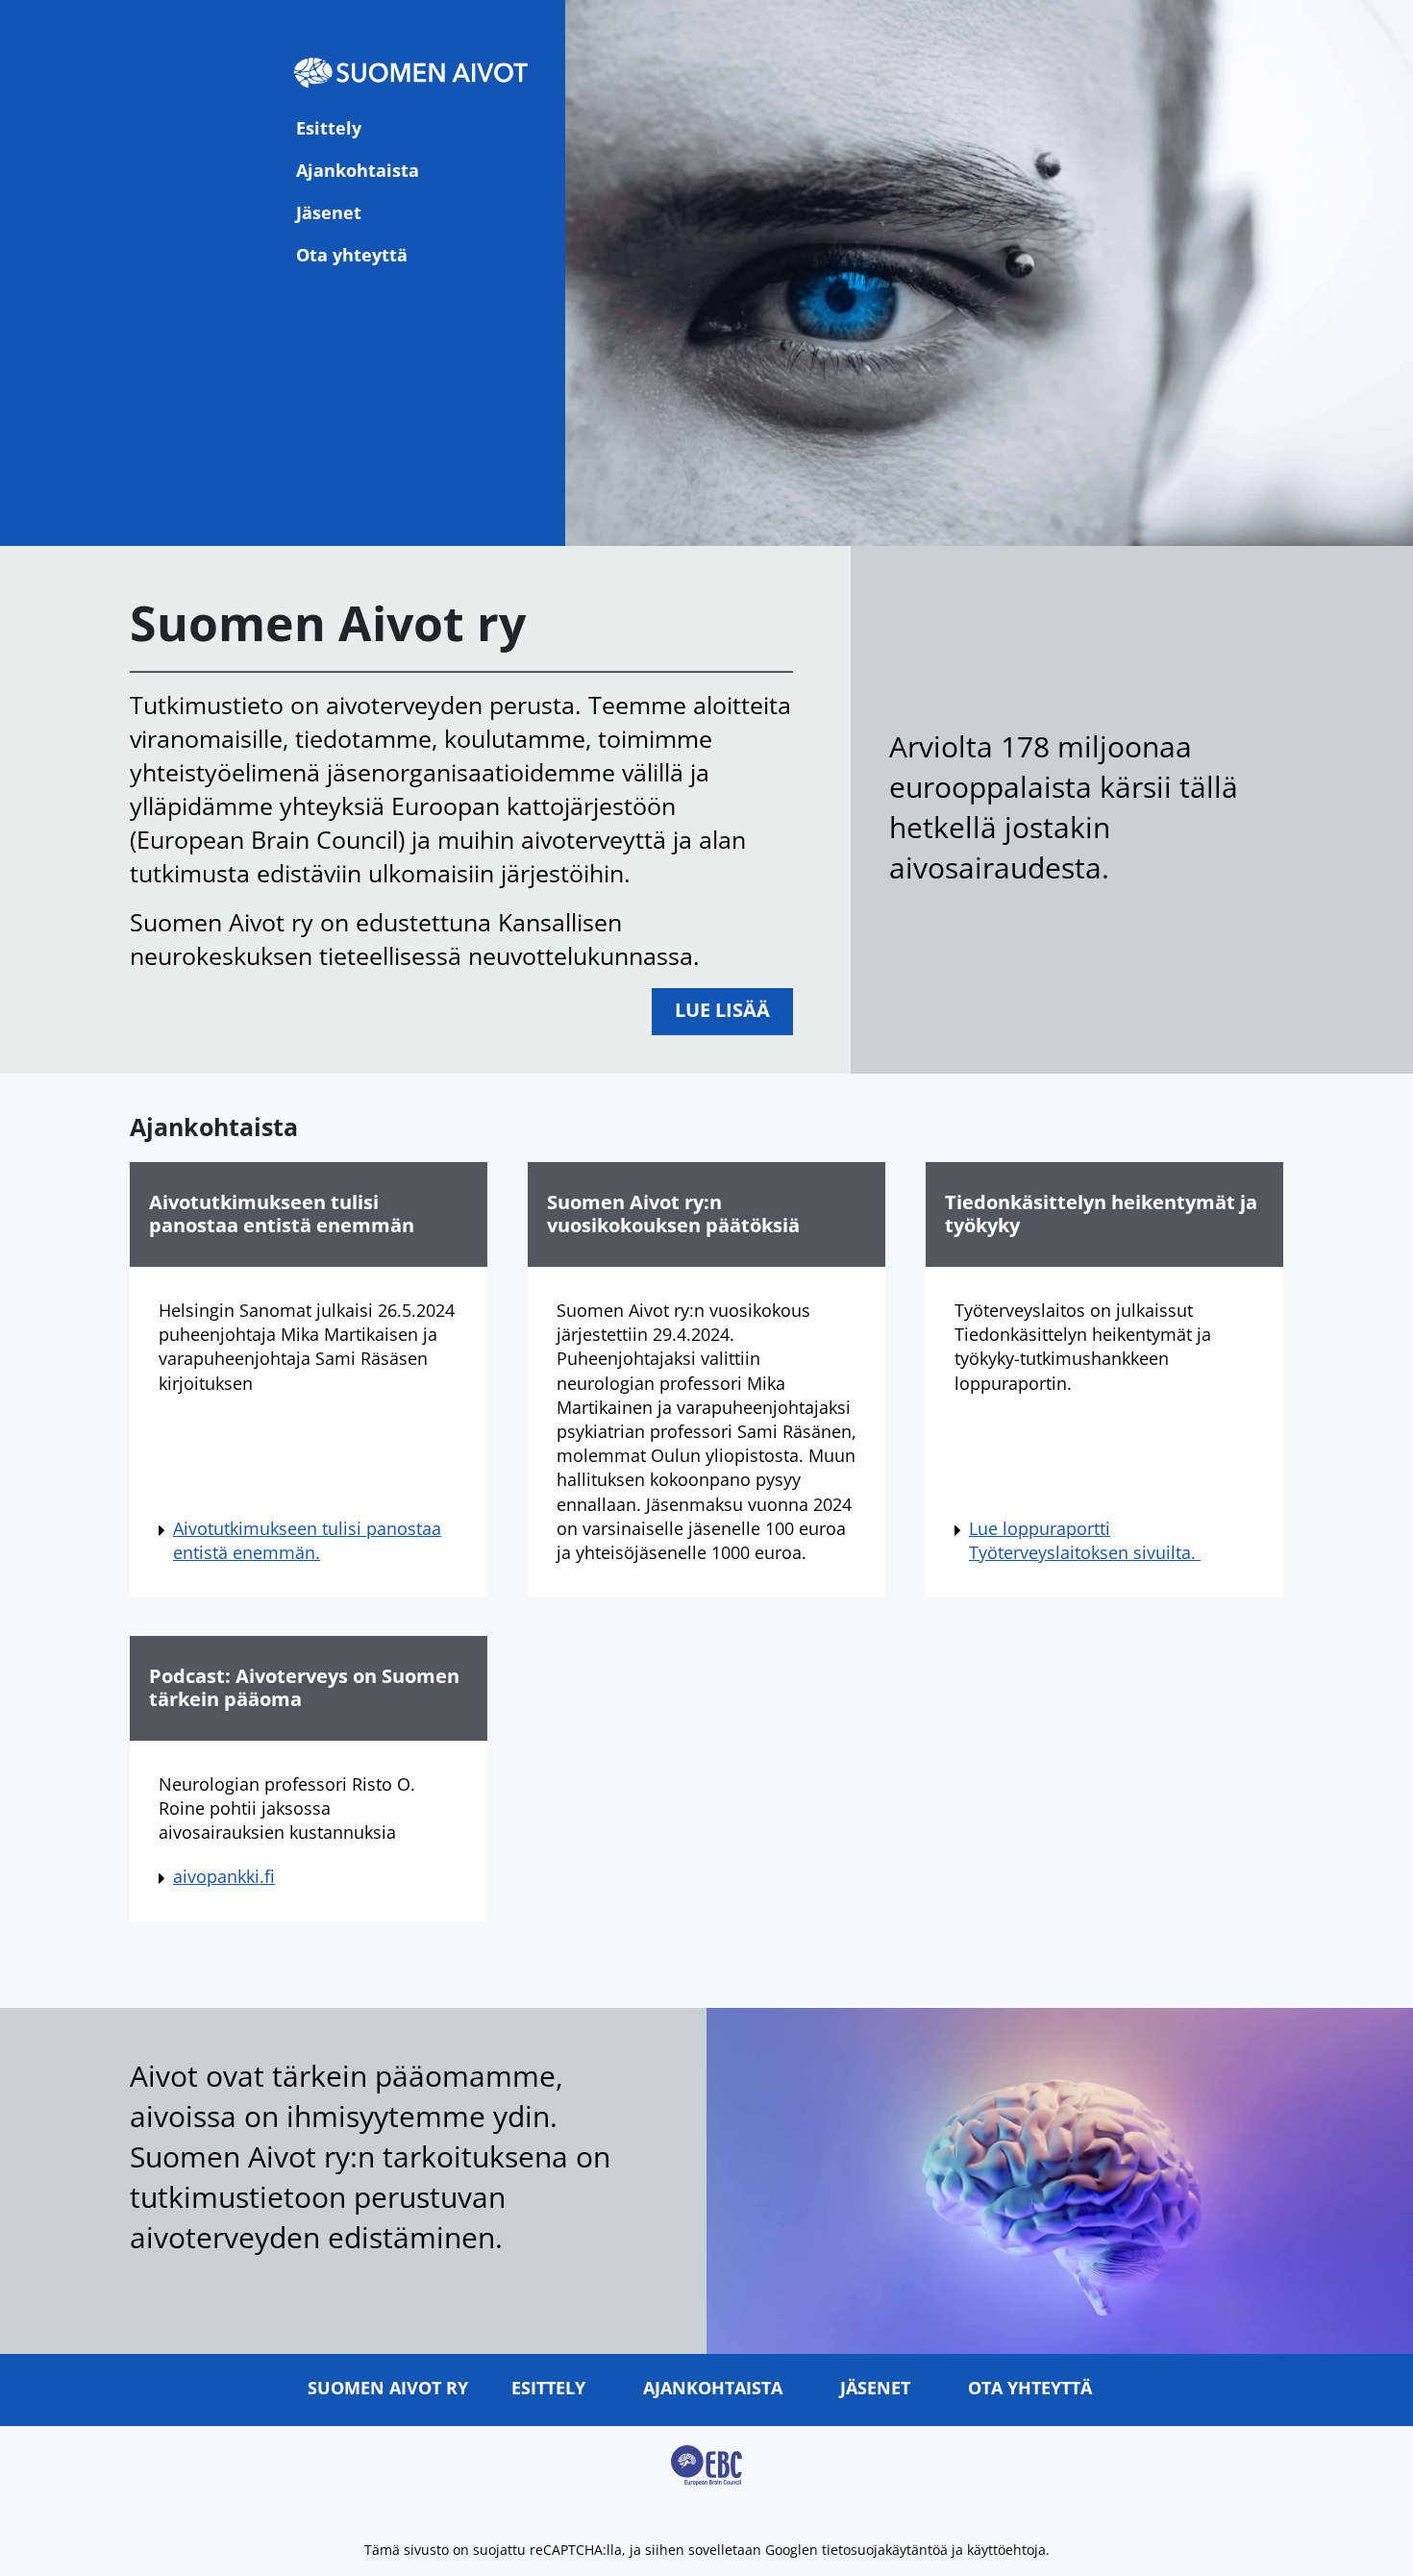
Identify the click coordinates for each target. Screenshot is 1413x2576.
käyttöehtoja (1006, 2550)
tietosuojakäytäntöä (885, 2550)
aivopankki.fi (224, 1876)
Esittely (329, 128)
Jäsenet (329, 212)
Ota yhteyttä (352, 255)
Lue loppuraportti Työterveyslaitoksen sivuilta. (1085, 1540)
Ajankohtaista (358, 170)
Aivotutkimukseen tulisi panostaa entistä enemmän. (307, 1540)
